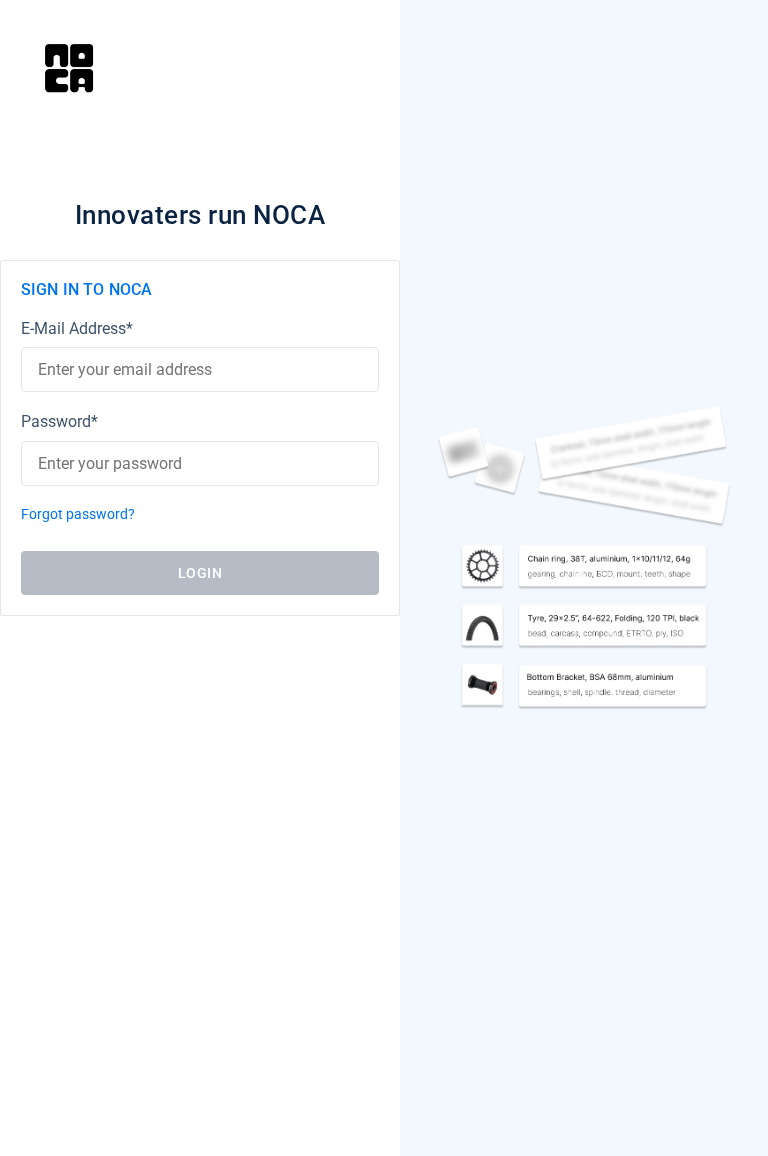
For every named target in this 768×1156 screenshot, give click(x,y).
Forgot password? (78, 514)
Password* (59, 421)
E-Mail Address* (77, 328)
